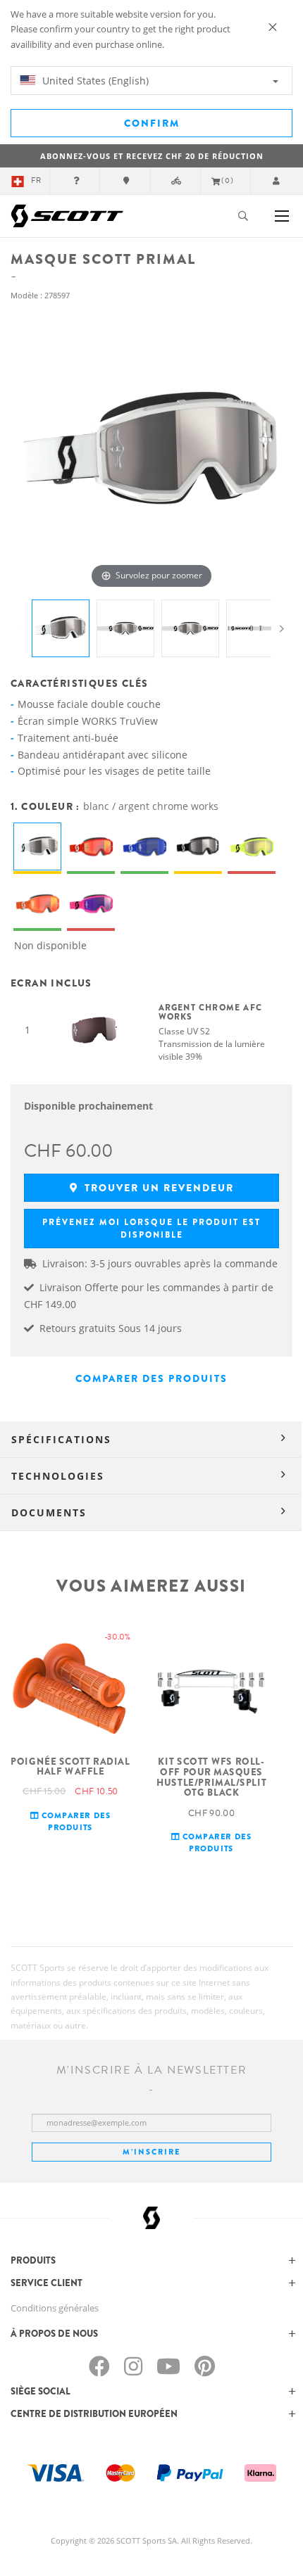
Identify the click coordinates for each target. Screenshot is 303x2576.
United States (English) (94, 81)
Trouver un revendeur (157, 1188)
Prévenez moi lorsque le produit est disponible (151, 1229)
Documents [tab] (49, 1512)
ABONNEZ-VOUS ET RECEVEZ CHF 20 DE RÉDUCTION (152, 156)
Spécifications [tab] (61, 1439)
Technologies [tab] (58, 1476)
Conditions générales (55, 2308)
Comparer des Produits (151, 1378)
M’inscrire (151, 2152)
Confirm (152, 123)
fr (36, 180)
